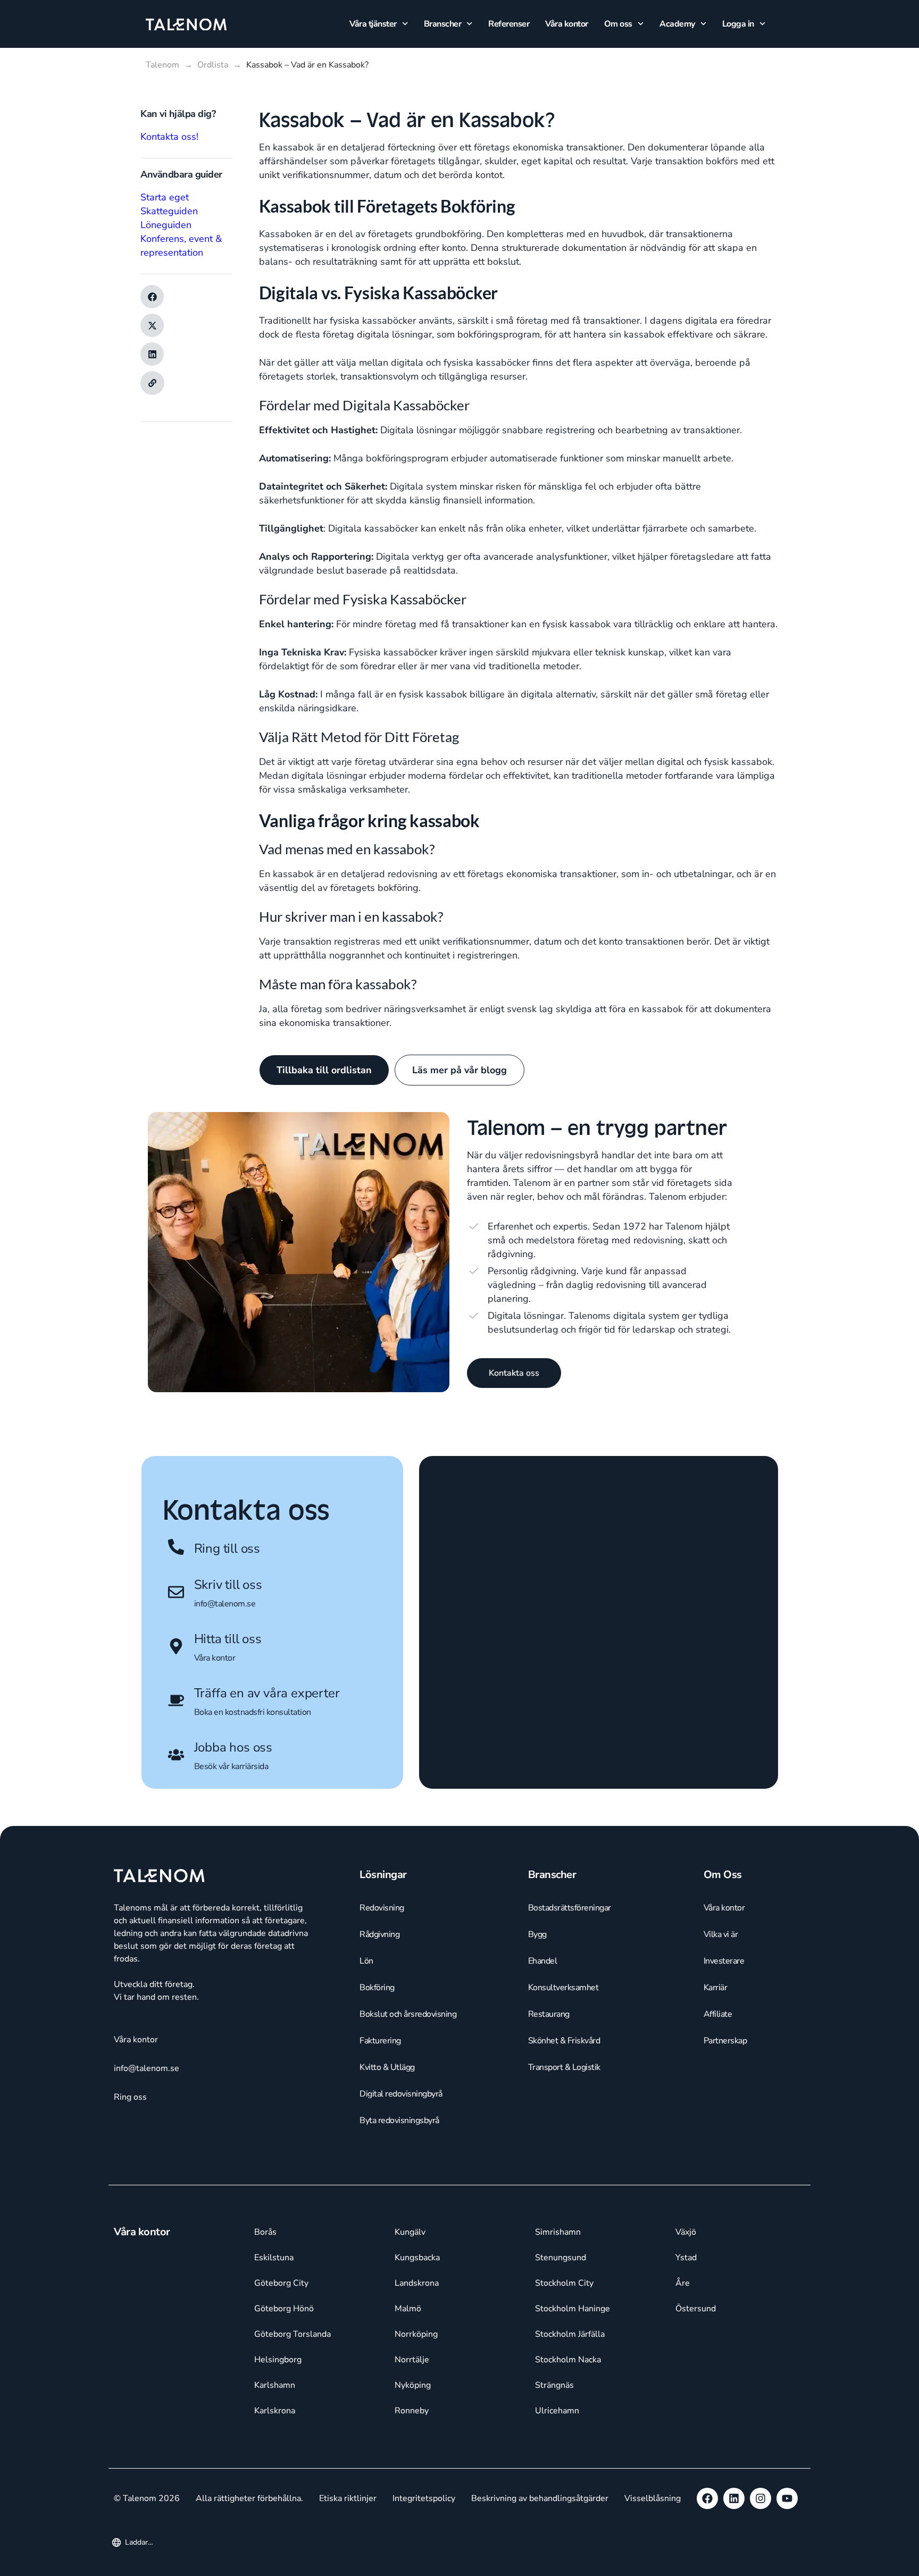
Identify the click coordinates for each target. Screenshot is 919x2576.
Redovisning (382, 1908)
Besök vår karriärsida (231, 1766)
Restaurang (549, 2014)
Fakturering (380, 2041)
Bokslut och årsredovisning (408, 2014)
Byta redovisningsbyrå (399, 2120)
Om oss (618, 24)
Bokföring (377, 1988)
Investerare (724, 1961)
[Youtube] (787, 2498)
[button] (152, 297)
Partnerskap (725, 2041)
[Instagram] (761, 2498)
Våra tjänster (373, 24)
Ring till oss (227, 1548)
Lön (366, 1961)
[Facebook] (707, 2498)
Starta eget (165, 197)
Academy (677, 24)
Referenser (509, 24)
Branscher (443, 24)
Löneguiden (166, 225)
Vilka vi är (721, 1934)
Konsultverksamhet (563, 1988)
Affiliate (718, 2014)
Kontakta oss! (169, 137)
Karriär (716, 1988)
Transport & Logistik (564, 2067)
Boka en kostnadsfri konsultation (253, 1712)
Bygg (537, 1934)
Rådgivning (379, 1934)
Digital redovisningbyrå (401, 2094)
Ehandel (543, 1961)
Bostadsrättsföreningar (570, 1908)
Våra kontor (567, 24)
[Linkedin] (734, 2498)
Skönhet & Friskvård (564, 2041)
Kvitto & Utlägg (387, 2067)
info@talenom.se (225, 1604)
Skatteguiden (169, 211)
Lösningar (383, 1875)
